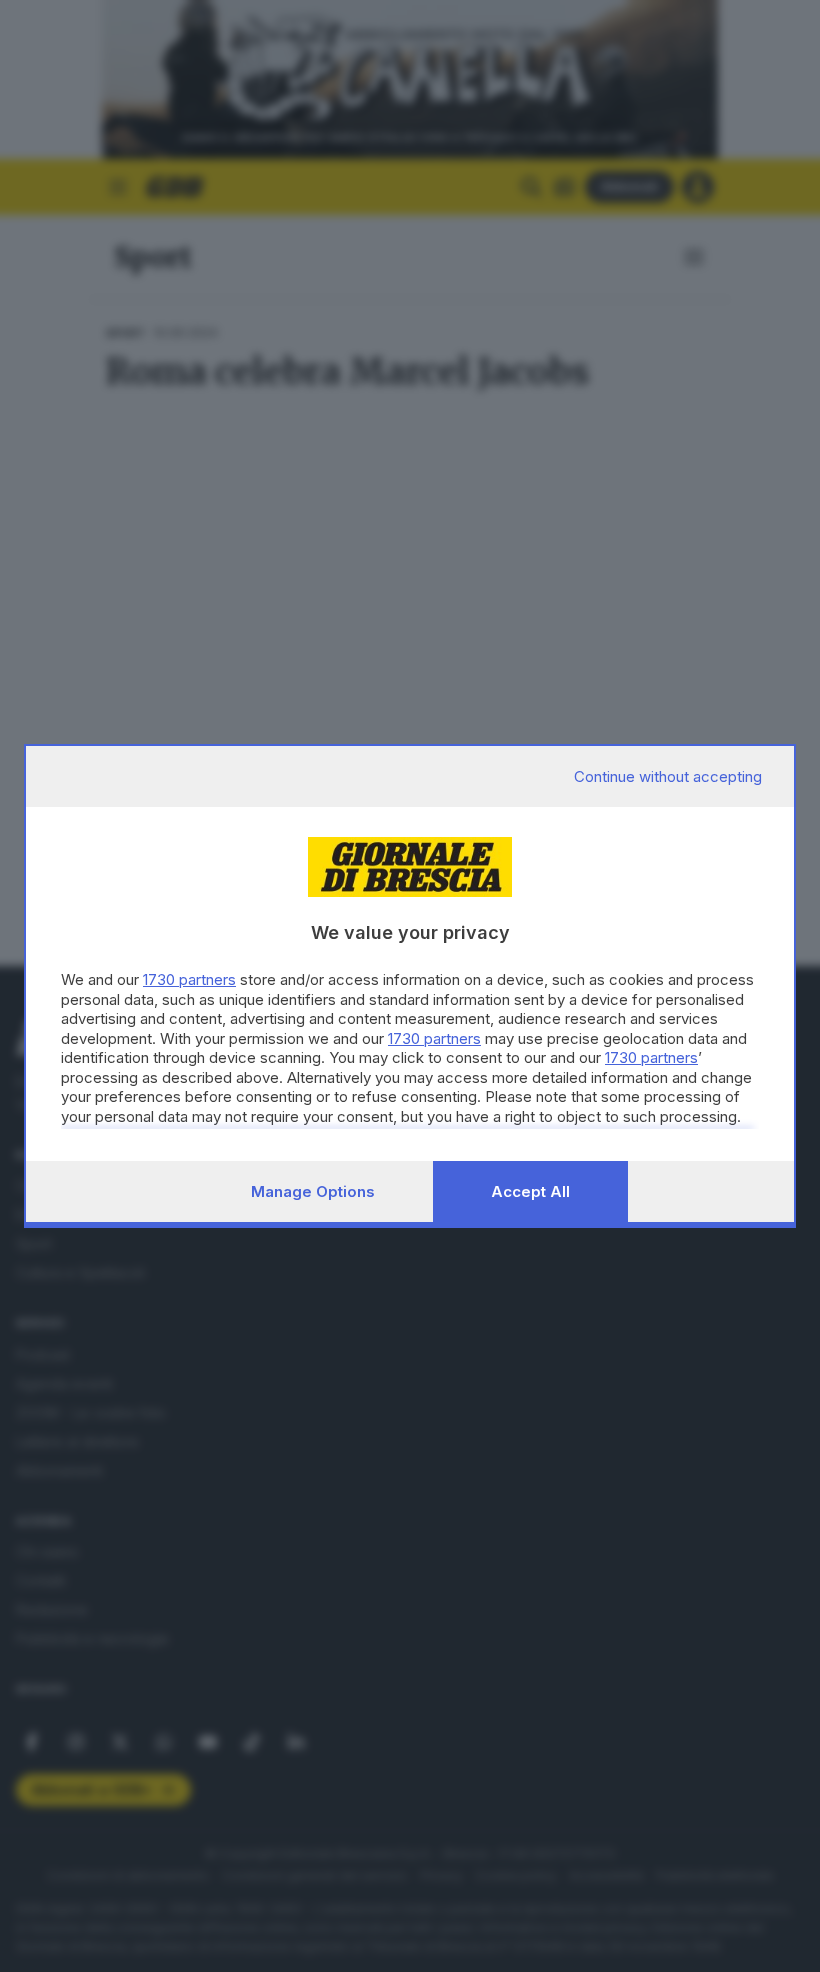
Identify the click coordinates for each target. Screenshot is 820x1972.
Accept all (530, 1191)
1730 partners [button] (189, 979)
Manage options (313, 1191)
